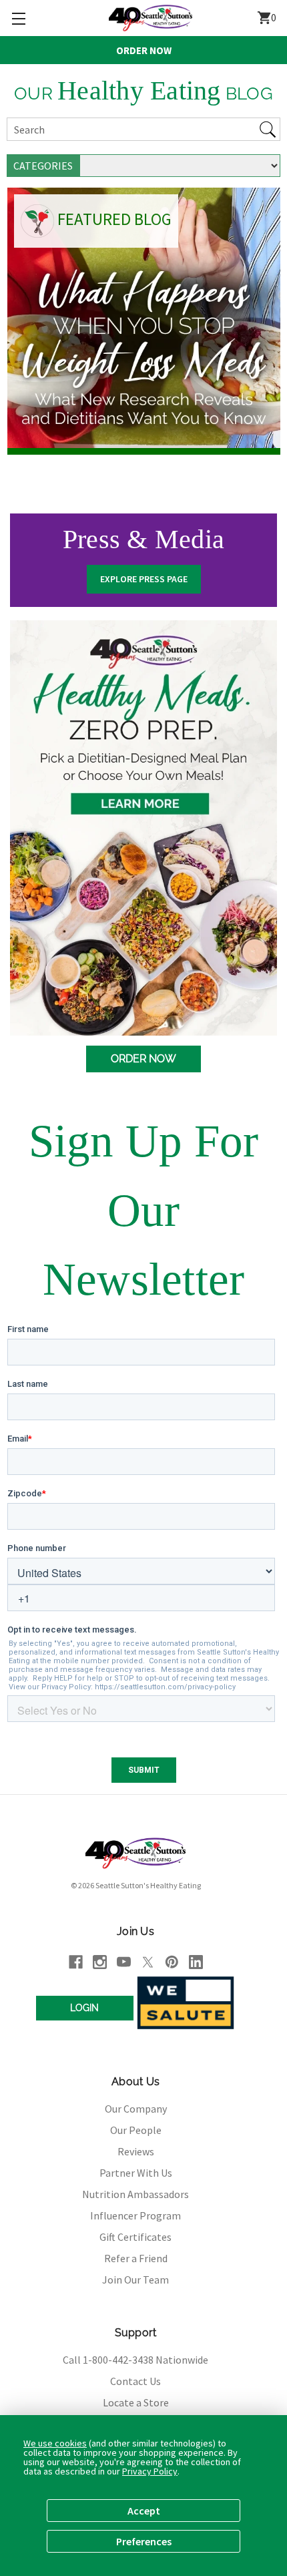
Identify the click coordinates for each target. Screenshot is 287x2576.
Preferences (144, 2541)
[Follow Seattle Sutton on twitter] (148, 1962)
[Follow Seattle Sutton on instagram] (100, 1962)
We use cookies (55, 2443)
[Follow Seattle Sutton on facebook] (76, 1962)
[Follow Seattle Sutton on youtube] (124, 1962)
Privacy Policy (150, 2471)
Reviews (136, 2151)
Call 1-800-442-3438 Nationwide (135, 2360)
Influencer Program (135, 2215)
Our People (136, 2130)
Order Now (144, 50)
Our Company (136, 2109)
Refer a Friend (136, 2258)
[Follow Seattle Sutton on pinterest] (172, 1962)
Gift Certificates (135, 2237)
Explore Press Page (144, 579)
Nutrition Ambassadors (135, 2194)
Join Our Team (135, 2280)
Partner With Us (136, 2173)
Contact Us (135, 2381)
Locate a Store (136, 2402)
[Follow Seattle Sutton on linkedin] (196, 1962)
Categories (43, 166)
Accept (144, 2511)
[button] (18, 18)
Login (84, 2008)
